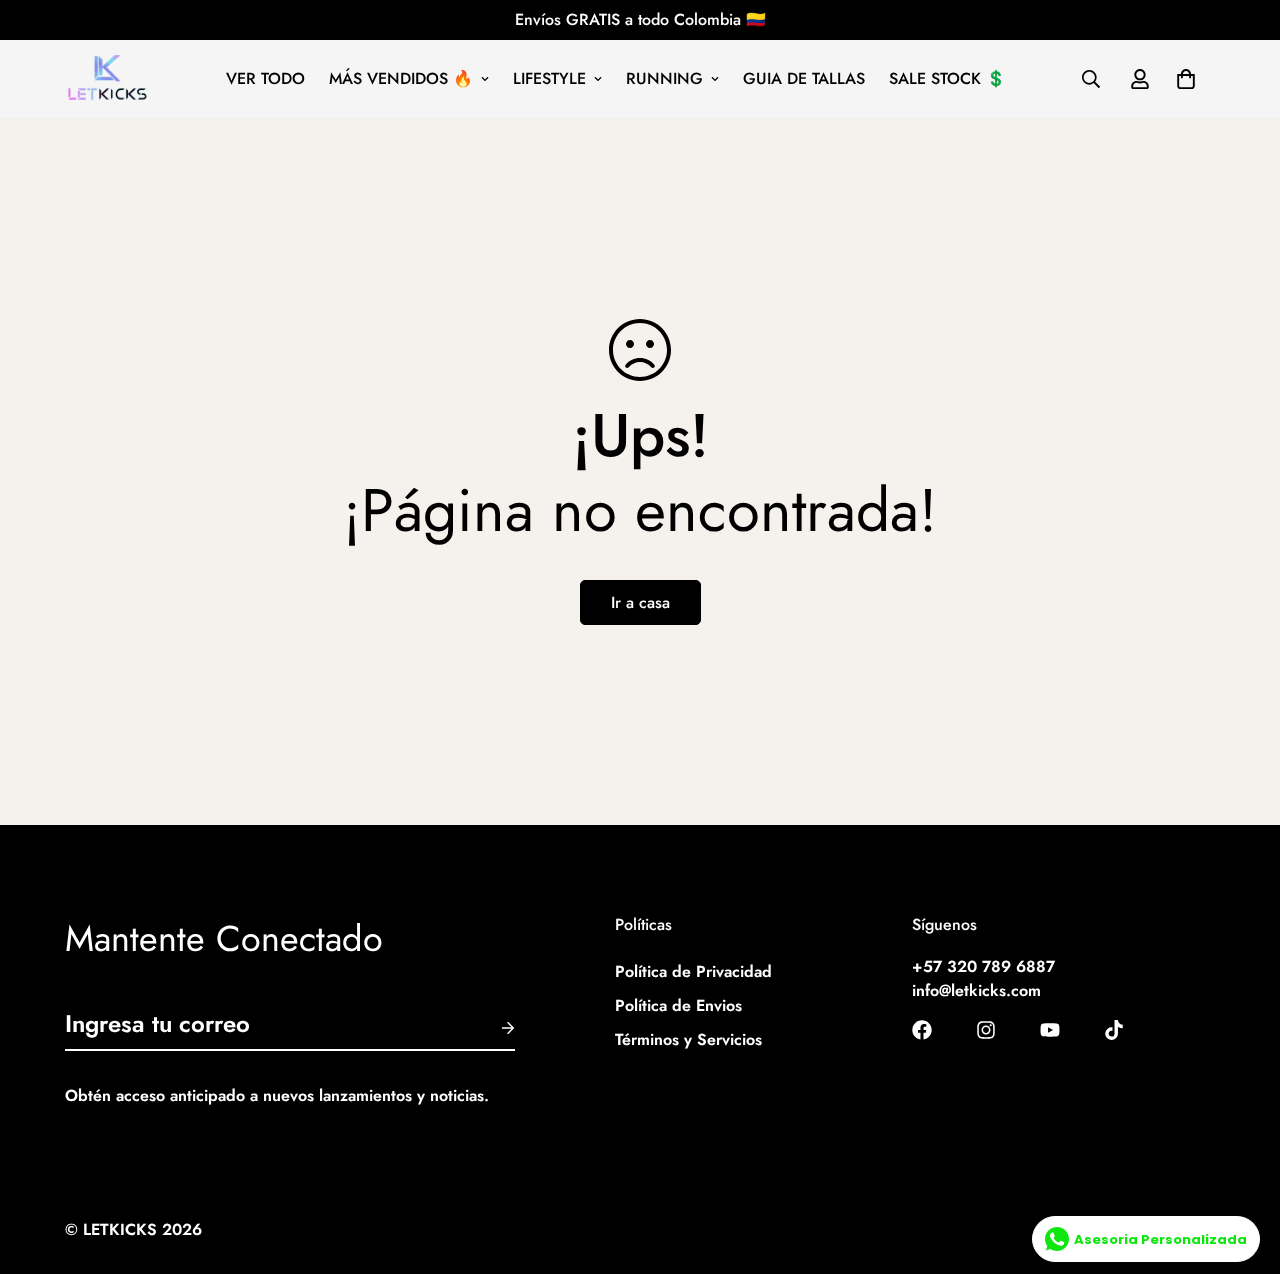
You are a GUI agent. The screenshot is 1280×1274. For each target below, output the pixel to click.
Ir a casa (640, 602)
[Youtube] (1050, 1030)
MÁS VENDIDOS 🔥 (401, 78)
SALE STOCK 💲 (947, 78)
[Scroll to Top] (1241, 1165)
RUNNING (664, 78)
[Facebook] (922, 1030)
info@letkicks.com (976, 991)
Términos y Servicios (688, 1040)
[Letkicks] (107, 79)
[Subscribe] (492, 1028)
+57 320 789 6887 (983, 967)
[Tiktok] (1114, 1030)
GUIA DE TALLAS (804, 78)
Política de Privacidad (693, 972)
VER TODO (265, 78)
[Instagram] (986, 1030)
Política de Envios (678, 1006)
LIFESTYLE (549, 78)
